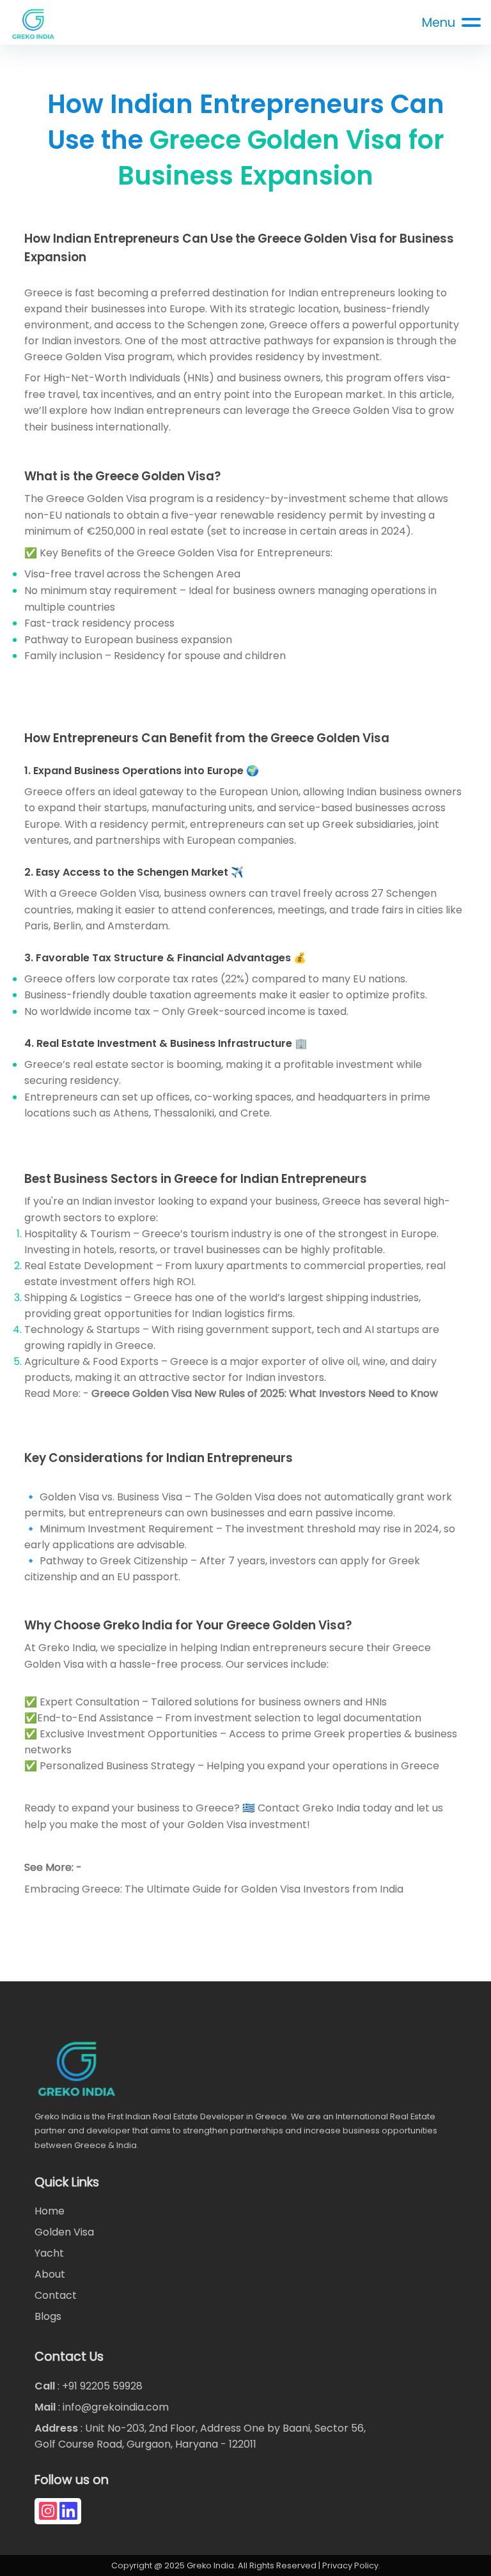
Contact (56, 2295)
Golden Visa (64, 2232)
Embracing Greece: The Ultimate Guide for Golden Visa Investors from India (214, 1889)
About (50, 2274)
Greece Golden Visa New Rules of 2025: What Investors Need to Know (265, 1393)
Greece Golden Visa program (98, 357)
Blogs (48, 2316)
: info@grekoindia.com (102, 2407)
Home (50, 2211)
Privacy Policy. (351, 2565)
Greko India (331, 1808)
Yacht (49, 2253)
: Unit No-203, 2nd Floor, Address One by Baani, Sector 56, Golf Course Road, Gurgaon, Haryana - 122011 (200, 2436)
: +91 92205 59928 (89, 2386)
